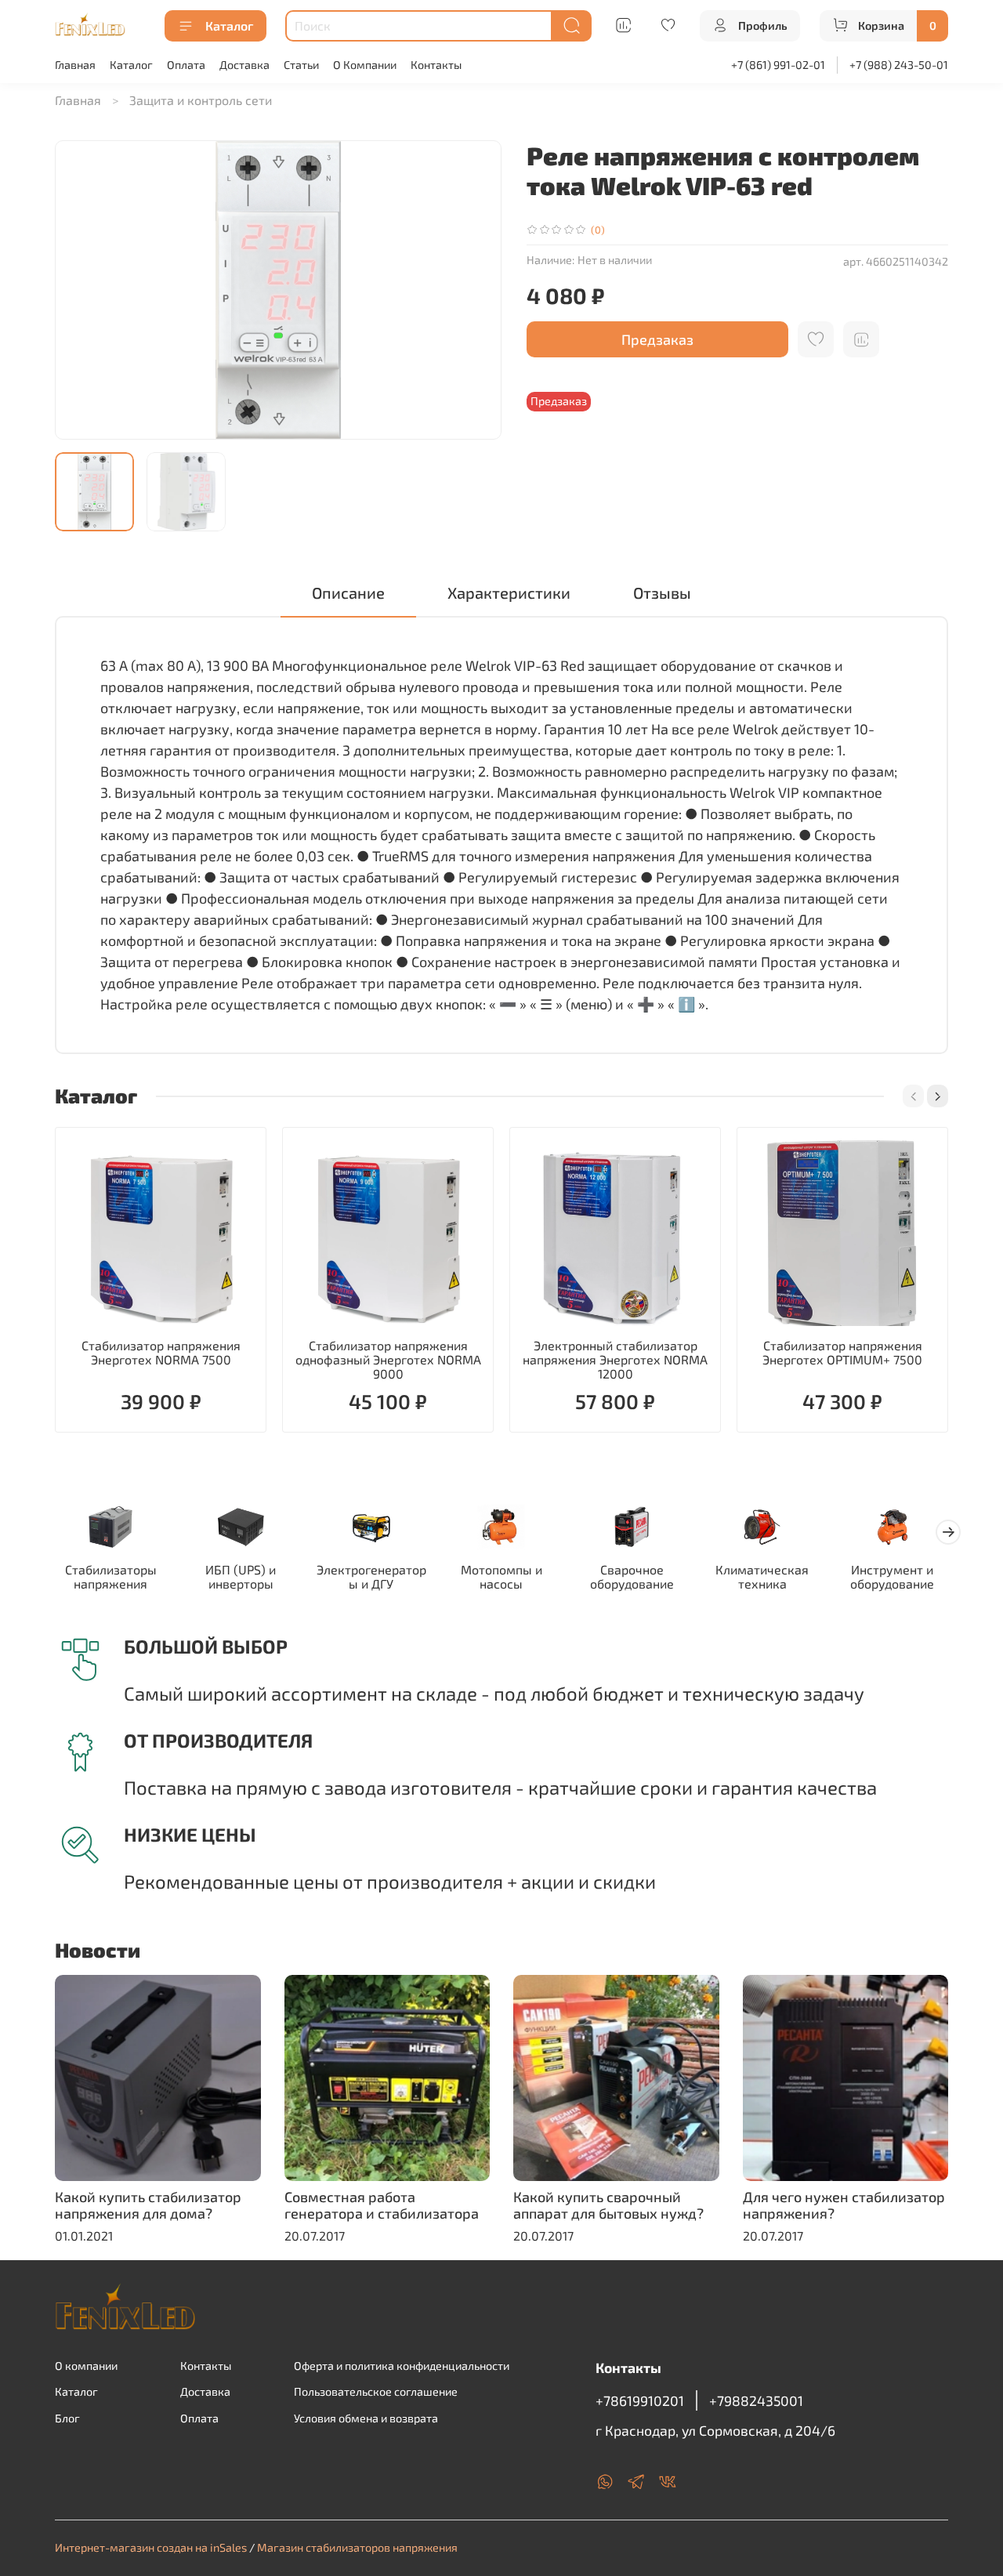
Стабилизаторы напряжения (111, 1576)
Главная (75, 65)
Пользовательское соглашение (376, 2391)
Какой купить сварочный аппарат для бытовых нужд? (608, 2205)
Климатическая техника (762, 1576)
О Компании (365, 65)
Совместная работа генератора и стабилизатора (382, 2205)
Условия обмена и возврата (366, 2418)
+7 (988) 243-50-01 (899, 65)
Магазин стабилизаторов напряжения (357, 2547)
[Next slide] (476, 290)
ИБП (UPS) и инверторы (241, 1576)
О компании (86, 2366)
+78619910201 (640, 2400)
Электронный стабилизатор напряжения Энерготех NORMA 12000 (615, 1359)
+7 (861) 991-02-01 (778, 65)
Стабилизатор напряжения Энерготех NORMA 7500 (161, 1352)
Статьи (301, 65)
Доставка (244, 65)
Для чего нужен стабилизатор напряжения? (844, 2205)
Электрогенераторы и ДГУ (371, 1576)
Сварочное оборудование (632, 1576)
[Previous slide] (80, 290)
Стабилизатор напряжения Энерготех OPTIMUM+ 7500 (842, 1352)
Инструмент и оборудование (892, 1576)
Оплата (186, 65)
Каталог (229, 25)
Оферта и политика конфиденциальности (402, 2366)
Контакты (436, 65)
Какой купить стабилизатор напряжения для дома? (148, 2205)
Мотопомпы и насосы (501, 1576)
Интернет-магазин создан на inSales (151, 2547)
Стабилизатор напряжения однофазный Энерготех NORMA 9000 (388, 1359)
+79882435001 (756, 2400)
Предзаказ (657, 339)
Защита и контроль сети (201, 100)
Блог (67, 2418)
